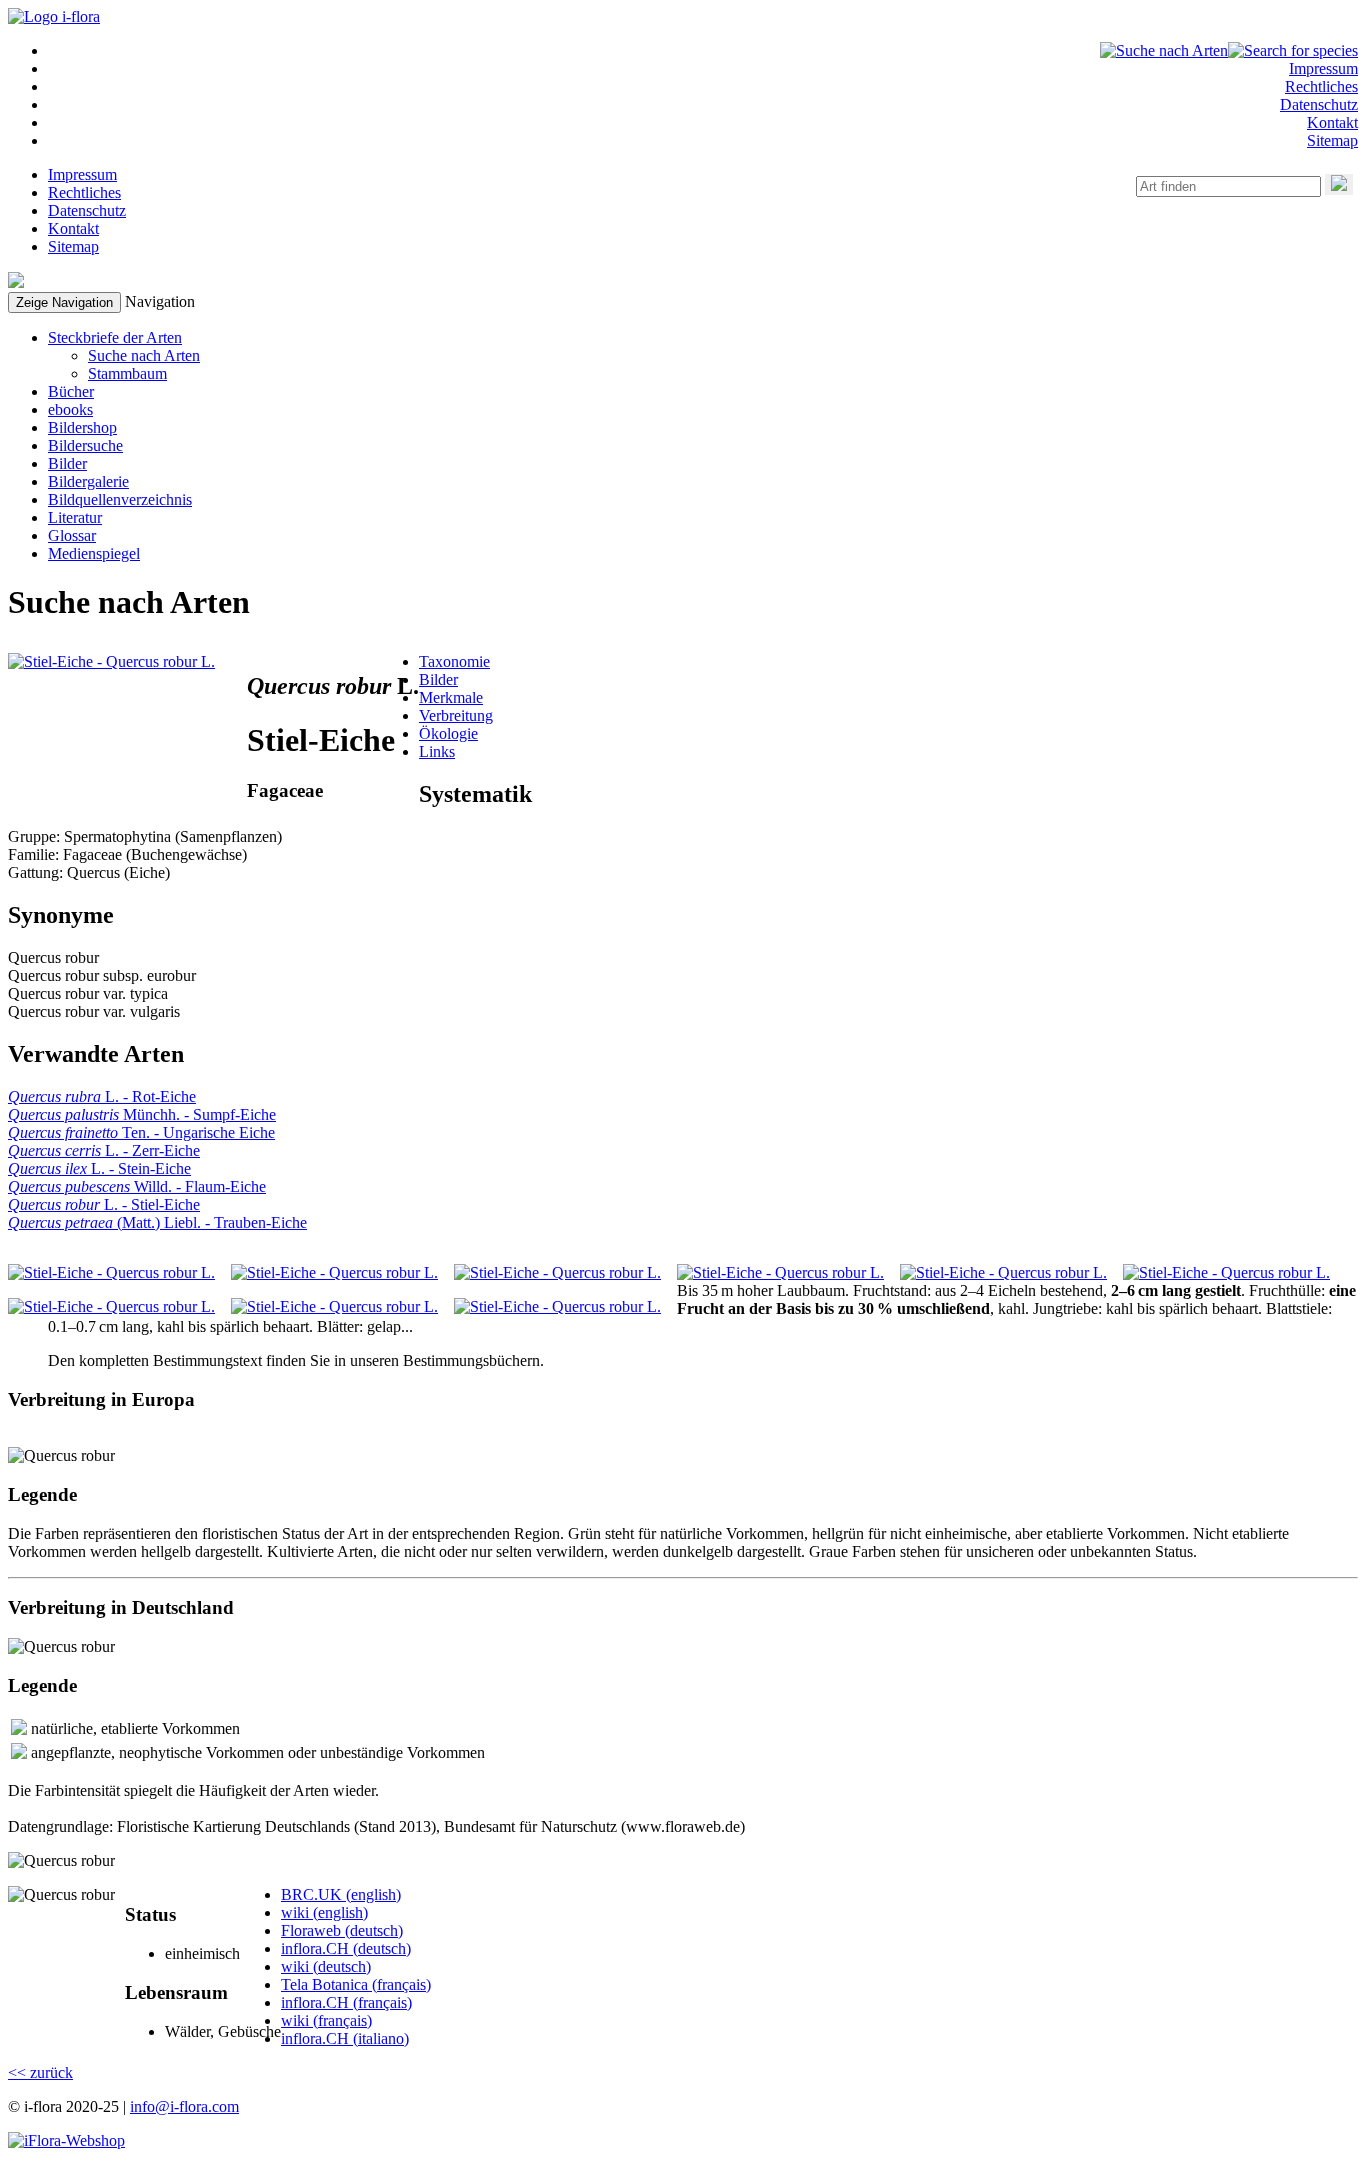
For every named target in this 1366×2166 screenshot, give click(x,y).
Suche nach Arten (144, 355)
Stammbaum (127, 373)
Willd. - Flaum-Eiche (137, 1186)
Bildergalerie (88, 481)
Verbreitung (456, 715)
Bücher (71, 391)
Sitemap (1332, 140)
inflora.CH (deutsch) (346, 1948)
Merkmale (451, 697)
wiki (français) (326, 2020)
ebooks (70, 409)
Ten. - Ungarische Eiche (141, 1132)
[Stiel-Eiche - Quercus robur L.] (111, 661)
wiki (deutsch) (326, 1966)
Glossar (72, 535)
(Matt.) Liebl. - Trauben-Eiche (157, 1222)
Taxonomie (454, 661)
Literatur (75, 517)
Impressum (1323, 68)
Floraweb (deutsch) (342, 1930)
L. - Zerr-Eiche (104, 1150)
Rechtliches (1321, 86)
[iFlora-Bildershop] (66, 2140)
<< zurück (40, 2072)
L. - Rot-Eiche (102, 1096)
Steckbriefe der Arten (115, 337)
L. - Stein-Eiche (99, 1168)
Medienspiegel (94, 553)
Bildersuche (85, 445)
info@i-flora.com (184, 2106)
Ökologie (448, 733)
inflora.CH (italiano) (345, 2038)
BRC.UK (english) (341, 1894)
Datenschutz (1319, 104)
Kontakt (1332, 122)
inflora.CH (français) (346, 2002)
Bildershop (82, 427)
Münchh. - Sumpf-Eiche (142, 1114)
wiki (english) (324, 1912)
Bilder (67, 463)
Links (437, 751)
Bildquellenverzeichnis (120, 499)
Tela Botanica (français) (356, 1984)
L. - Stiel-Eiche (104, 1204)
